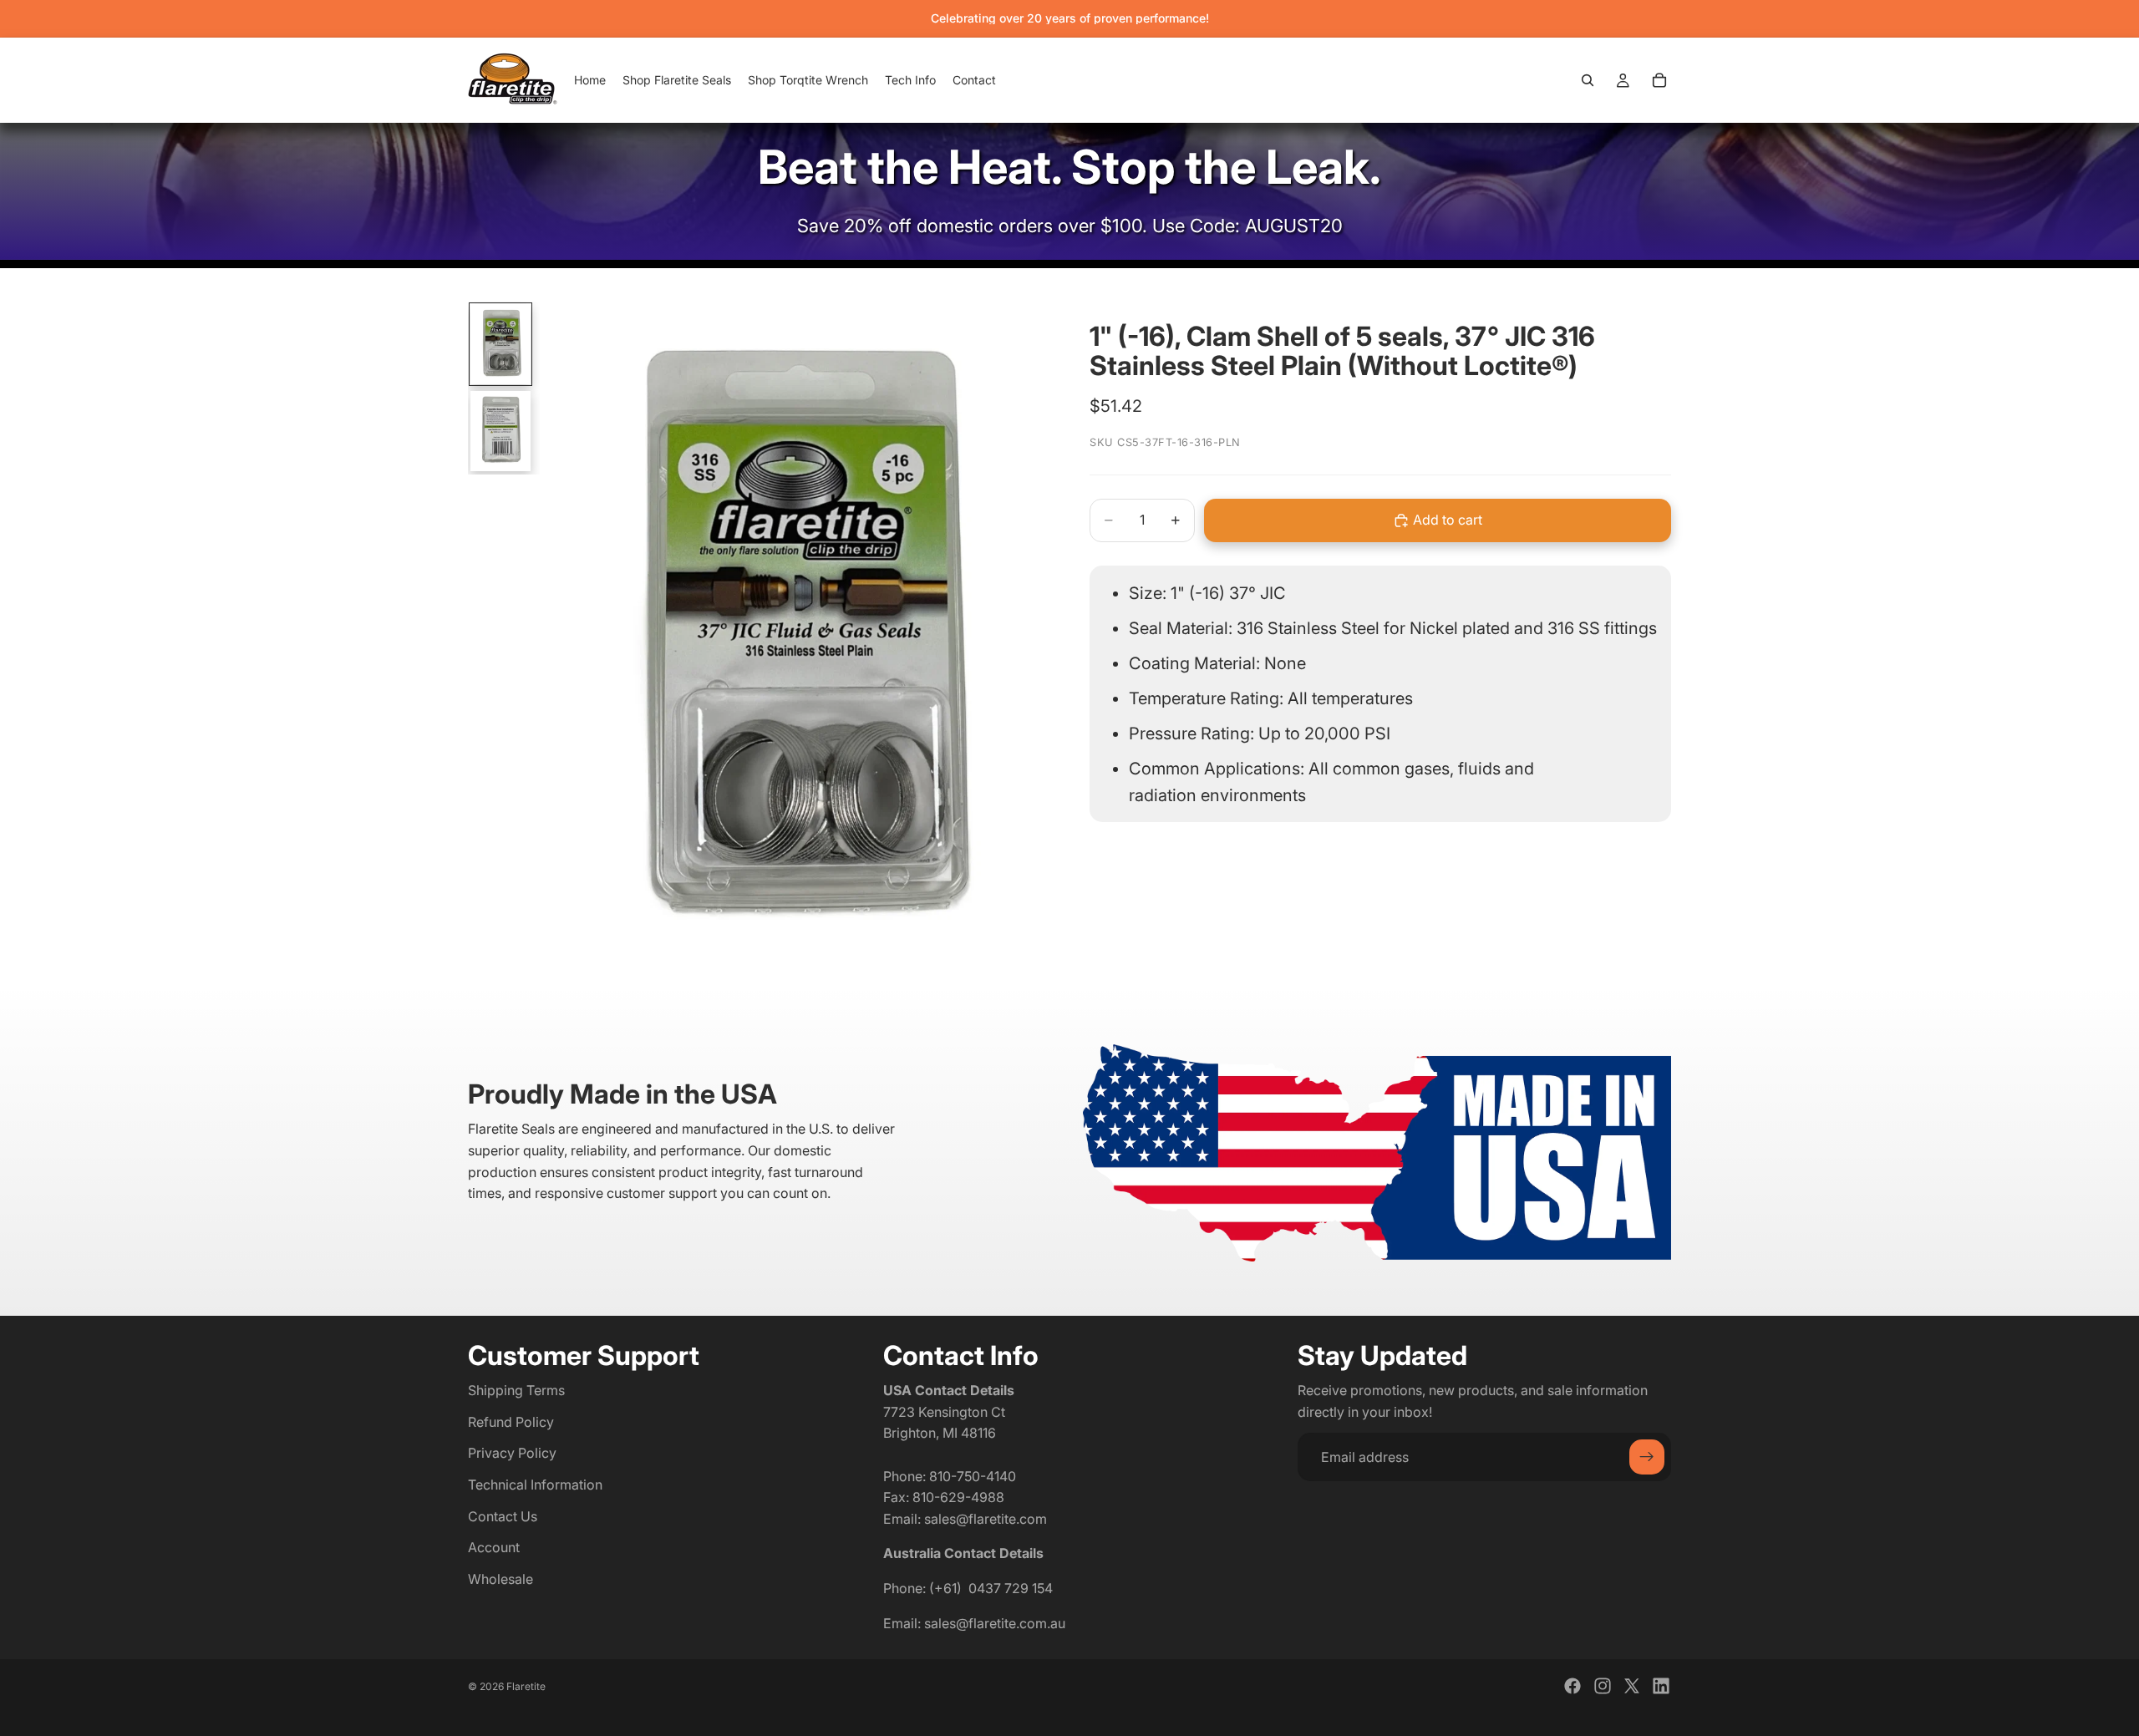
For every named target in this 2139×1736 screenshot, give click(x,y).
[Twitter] (1632, 1686)
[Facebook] (1572, 1686)
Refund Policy (511, 1422)
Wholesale (500, 1579)
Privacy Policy (512, 1454)
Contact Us (503, 1516)
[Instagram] (1603, 1686)
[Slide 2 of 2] (500, 431)
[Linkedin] (1661, 1686)
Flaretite (526, 1686)
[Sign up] (1647, 1458)
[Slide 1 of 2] (500, 344)
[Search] (1588, 80)
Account (494, 1547)
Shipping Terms (516, 1390)
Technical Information (535, 1485)
